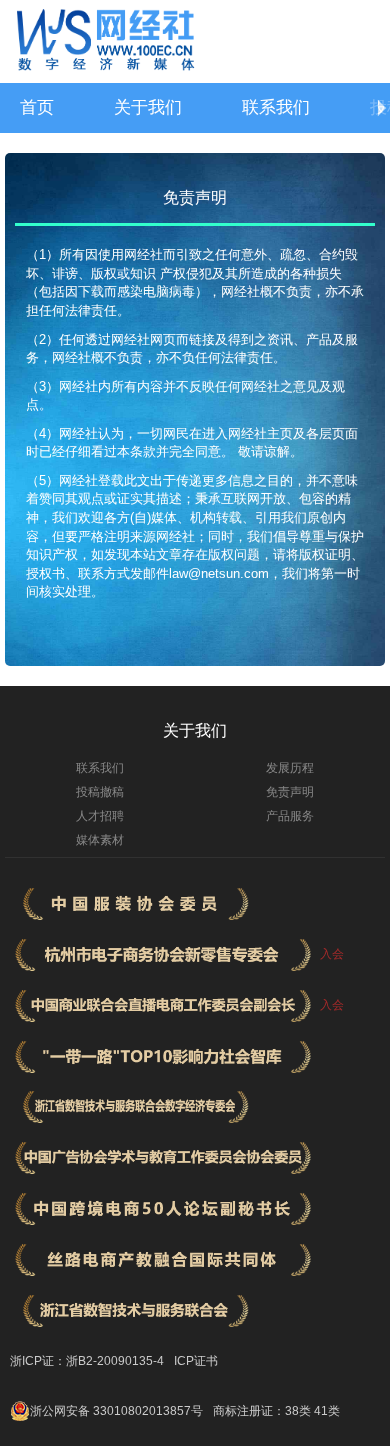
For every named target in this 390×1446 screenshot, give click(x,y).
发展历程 (290, 768)
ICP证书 (196, 1361)
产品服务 (290, 816)
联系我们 (276, 107)
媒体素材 (100, 840)
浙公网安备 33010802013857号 (116, 1411)
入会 (332, 954)
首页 (37, 107)
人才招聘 (100, 816)
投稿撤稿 (100, 792)
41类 (327, 1411)
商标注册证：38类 (263, 1411)
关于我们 (148, 107)
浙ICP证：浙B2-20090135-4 (87, 1361)
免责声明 (290, 792)
